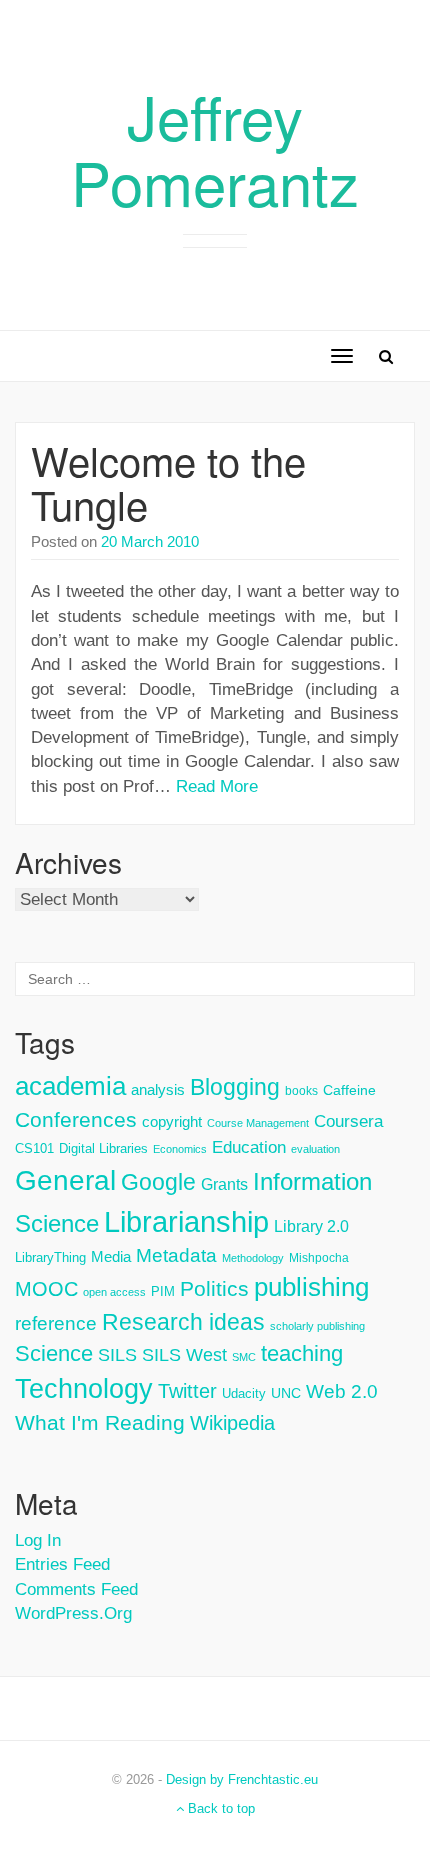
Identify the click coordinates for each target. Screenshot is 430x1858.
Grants (224, 1184)
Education (249, 1147)
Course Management (258, 1123)
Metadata (176, 1255)
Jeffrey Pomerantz (215, 148)
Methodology (253, 1258)
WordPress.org (73, 1613)
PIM (163, 1291)
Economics (180, 1149)
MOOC (46, 1289)
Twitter (187, 1391)
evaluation (315, 1149)
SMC (244, 1357)
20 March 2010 (150, 541)
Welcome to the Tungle (168, 481)
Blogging (235, 1087)
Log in (38, 1540)
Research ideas (183, 1322)
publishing (311, 1287)
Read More (217, 786)
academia (70, 1086)
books (301, 1091)
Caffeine (349, 1090)
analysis (158, 1089)
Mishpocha (319, 1258)
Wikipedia (232, 1423)
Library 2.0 (311, 1226)
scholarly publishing (317, 1326)
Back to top (219, 1808)
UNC (286, 1393)
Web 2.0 (342, 1391)
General (65, 1180)
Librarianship (186, 1221)
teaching (302, 1353)
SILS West (184, 1355)
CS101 (34, 1148)
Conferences (76, 1120)
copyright (172, 1121)
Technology (84, 1389)
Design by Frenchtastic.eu (242, 1779)
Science (54, 1353)
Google (158, 1182)
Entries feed (62, 1564)
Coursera (348, 1121)
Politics (214, 1289)
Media (111, 1256)
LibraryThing (50, 1257)
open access (114, 1292)
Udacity (244, 1393)
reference (56, 1323)
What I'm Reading (100, 1423)
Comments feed (76, 1589)
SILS (117, 1355)
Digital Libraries (103, 1148)
